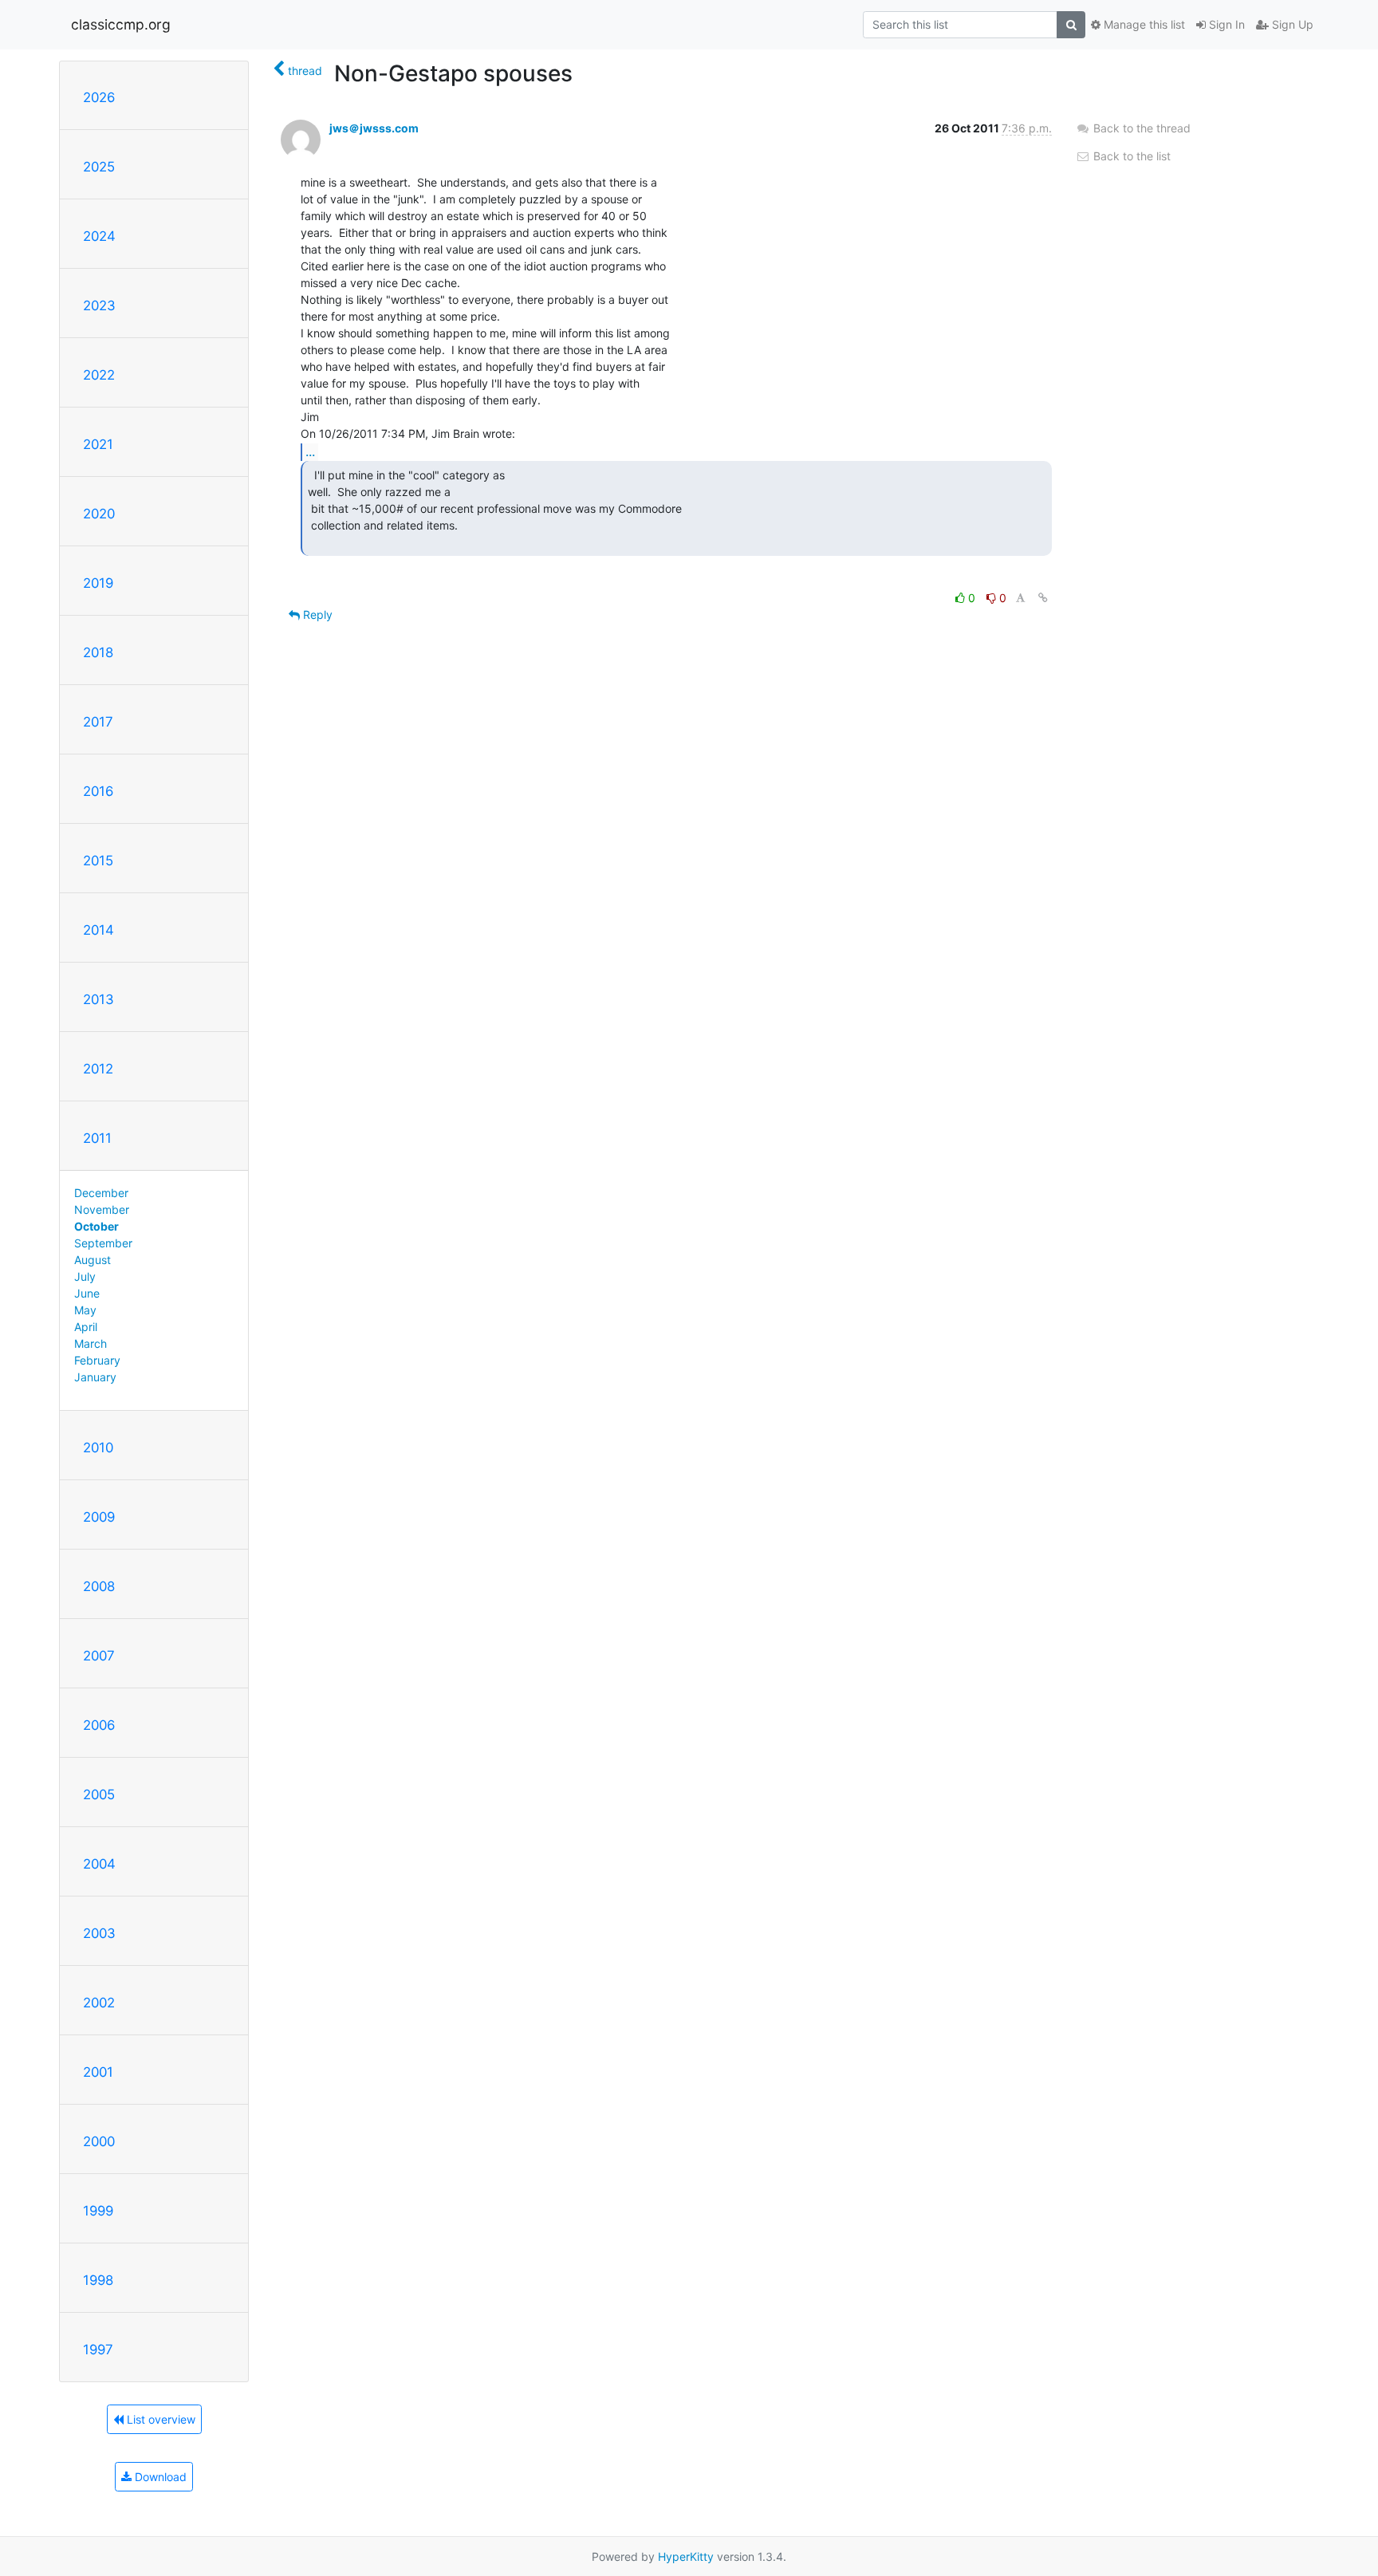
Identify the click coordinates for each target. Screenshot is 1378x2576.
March (91, 1343)
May (85, 1310)
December (101, 1193)
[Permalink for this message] (1043, 598)
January (95, 1377)
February (97, 1360)
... (310, 451)
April (86, 1327)
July (85, 1276)
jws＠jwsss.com (374, 128)
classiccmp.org (121, 24)
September (103, 1243)
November (102, 1209)
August (93, 1260)
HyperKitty (686, 2556)
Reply (316, 614)
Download (159, 2477)
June (87, 1293)
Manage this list (1143, 24)
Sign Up (1291, 24)
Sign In (1225, 24)
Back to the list (1130, 156)
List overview (159, 2419)
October (96, 1226)
